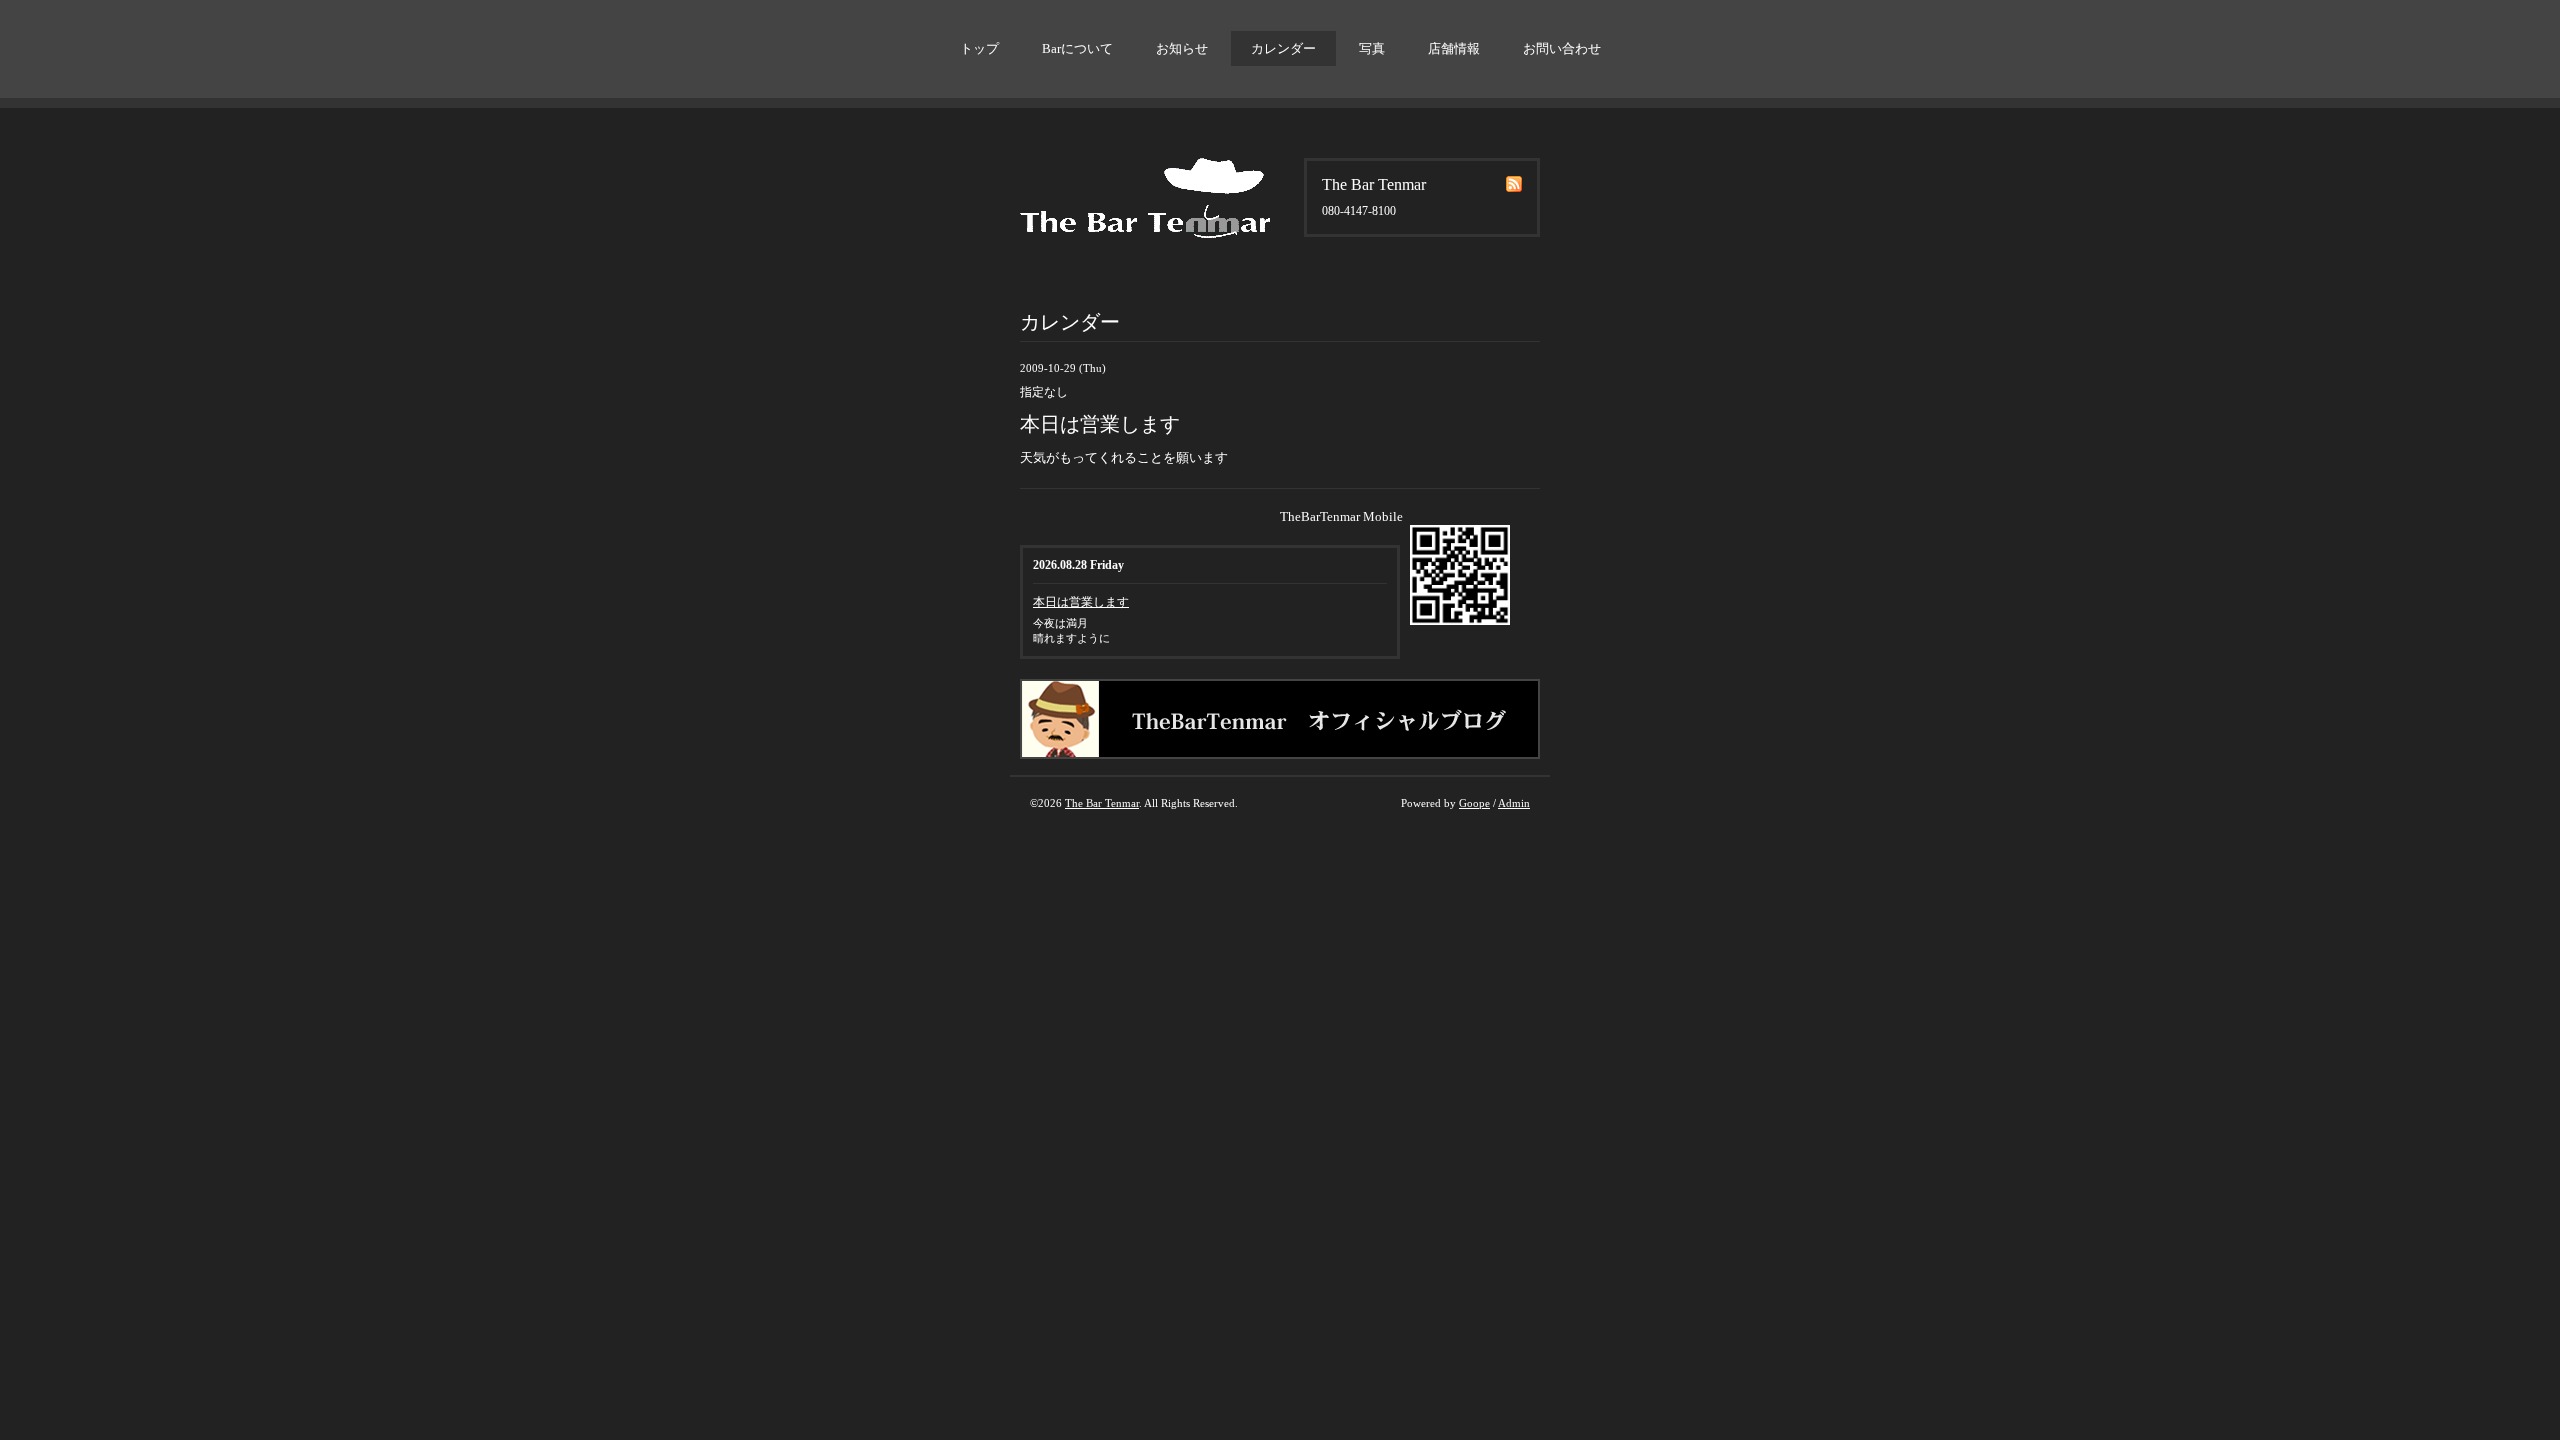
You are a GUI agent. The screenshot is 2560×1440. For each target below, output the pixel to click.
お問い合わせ (1562, 48)
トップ (979, 48)
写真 (1372, 48)
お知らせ (1182, 48)
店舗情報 (1454, 48)
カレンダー (1283, 48)
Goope (1474, 803)
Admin (1514, 803)
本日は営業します (1081, 602)
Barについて (1077, 48)
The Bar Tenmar (1102, 803)
